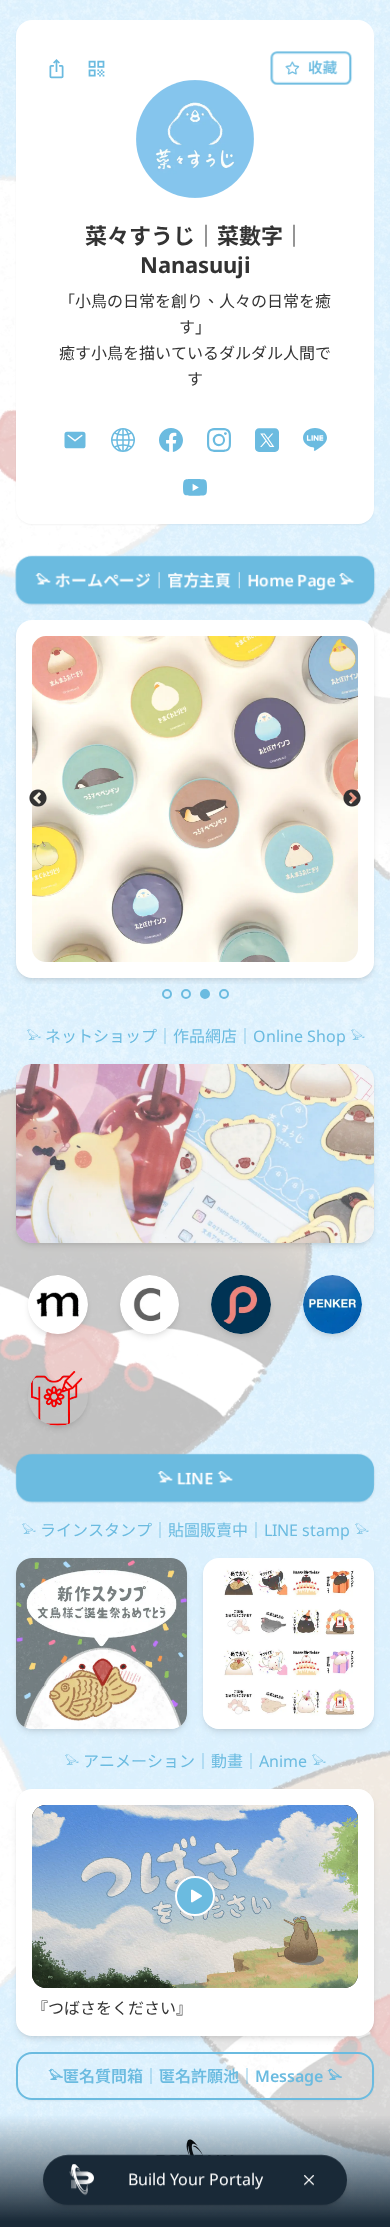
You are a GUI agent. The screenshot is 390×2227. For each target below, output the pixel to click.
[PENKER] (333, 1305)
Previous (38, 799)
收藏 (322, 67)
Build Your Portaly (195, 2179)
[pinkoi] (241, 1305)
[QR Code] (96, 68)
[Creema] (150, 1305)
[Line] (315, 440)
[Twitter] (267, 440)
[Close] (309, 2180)
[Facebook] (171, 440)
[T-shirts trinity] (58, 1396)
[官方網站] (123, 440)
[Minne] (58, 1305)
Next (352, 799)
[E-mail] (75, 440)
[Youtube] (195, 488)
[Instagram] (219, 440)
